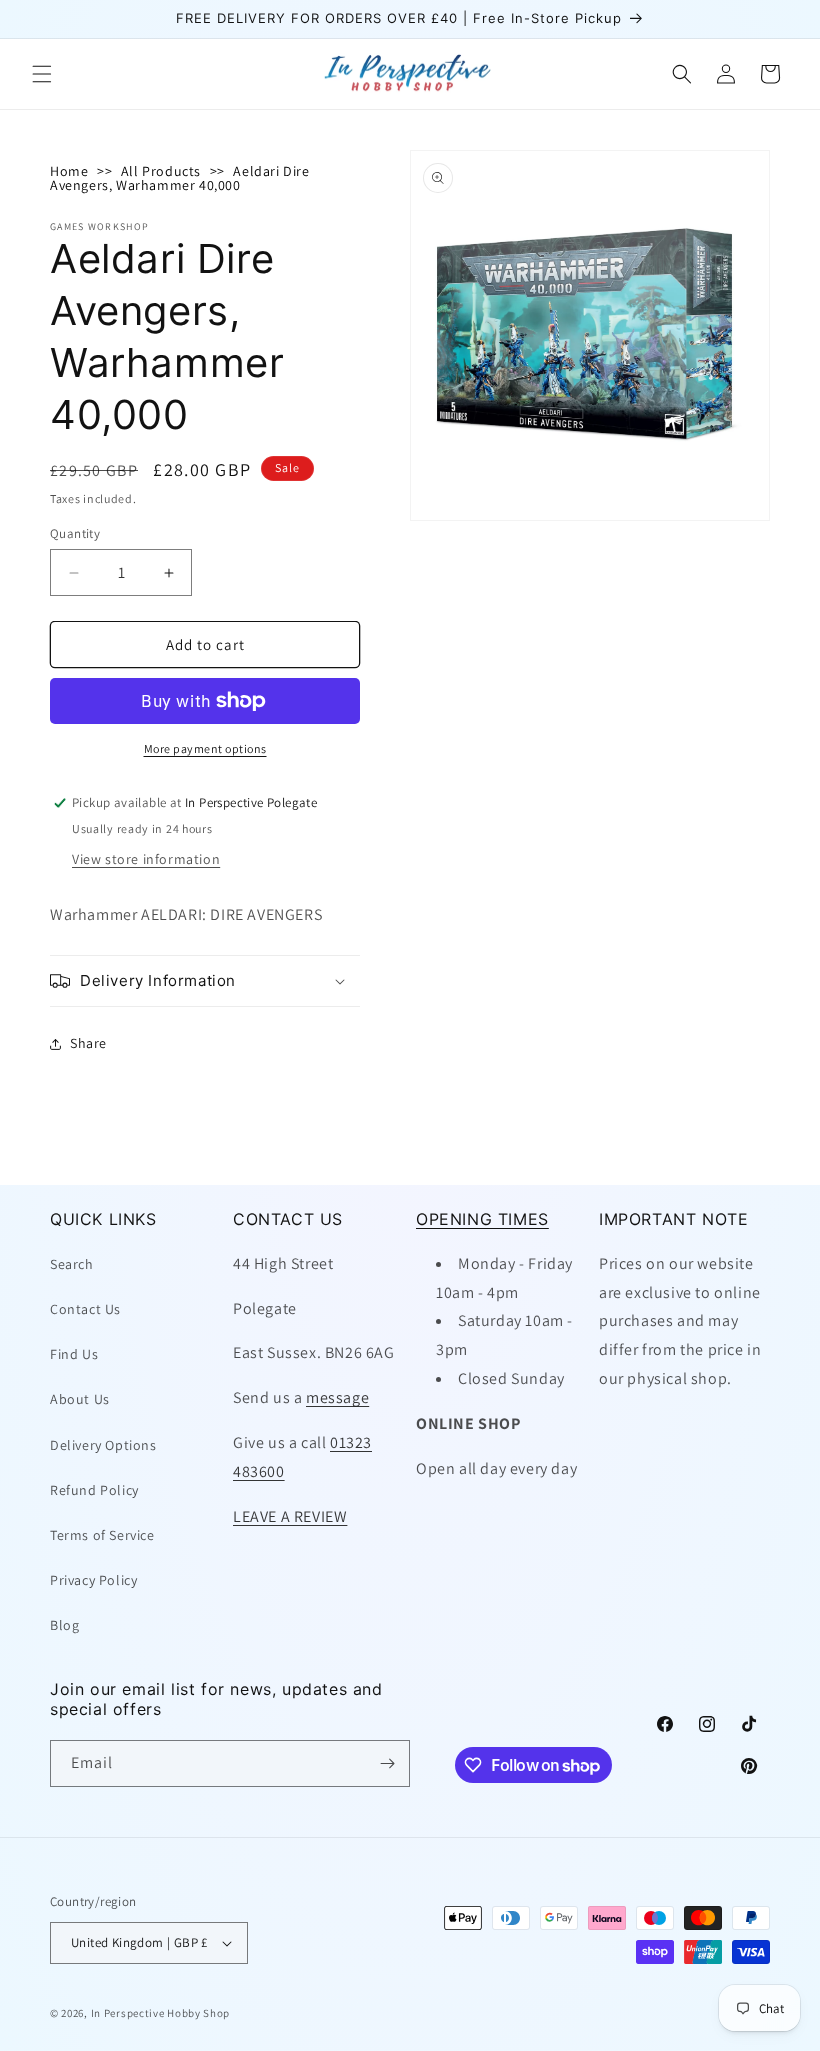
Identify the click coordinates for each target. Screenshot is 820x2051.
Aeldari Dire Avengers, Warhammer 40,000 (180, 178)
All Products (161, 171)
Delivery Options (103, 1445)
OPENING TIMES (482, 1219)
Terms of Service (102, 1535)
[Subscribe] (387, 1763)
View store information (146, 859)
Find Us (74, 1354)
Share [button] (88, 1043)
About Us (80, 1399)
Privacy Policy (93, 1580)
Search (72, 1264)
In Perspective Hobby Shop (161, 2013)
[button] (42, 74)
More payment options (205, 748)
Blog (64, 1625)
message (337, 1397)
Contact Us (85, 1309)
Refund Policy (94, 1490)
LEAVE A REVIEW (290, 1516)
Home (69, 171)
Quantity (75, 533)
